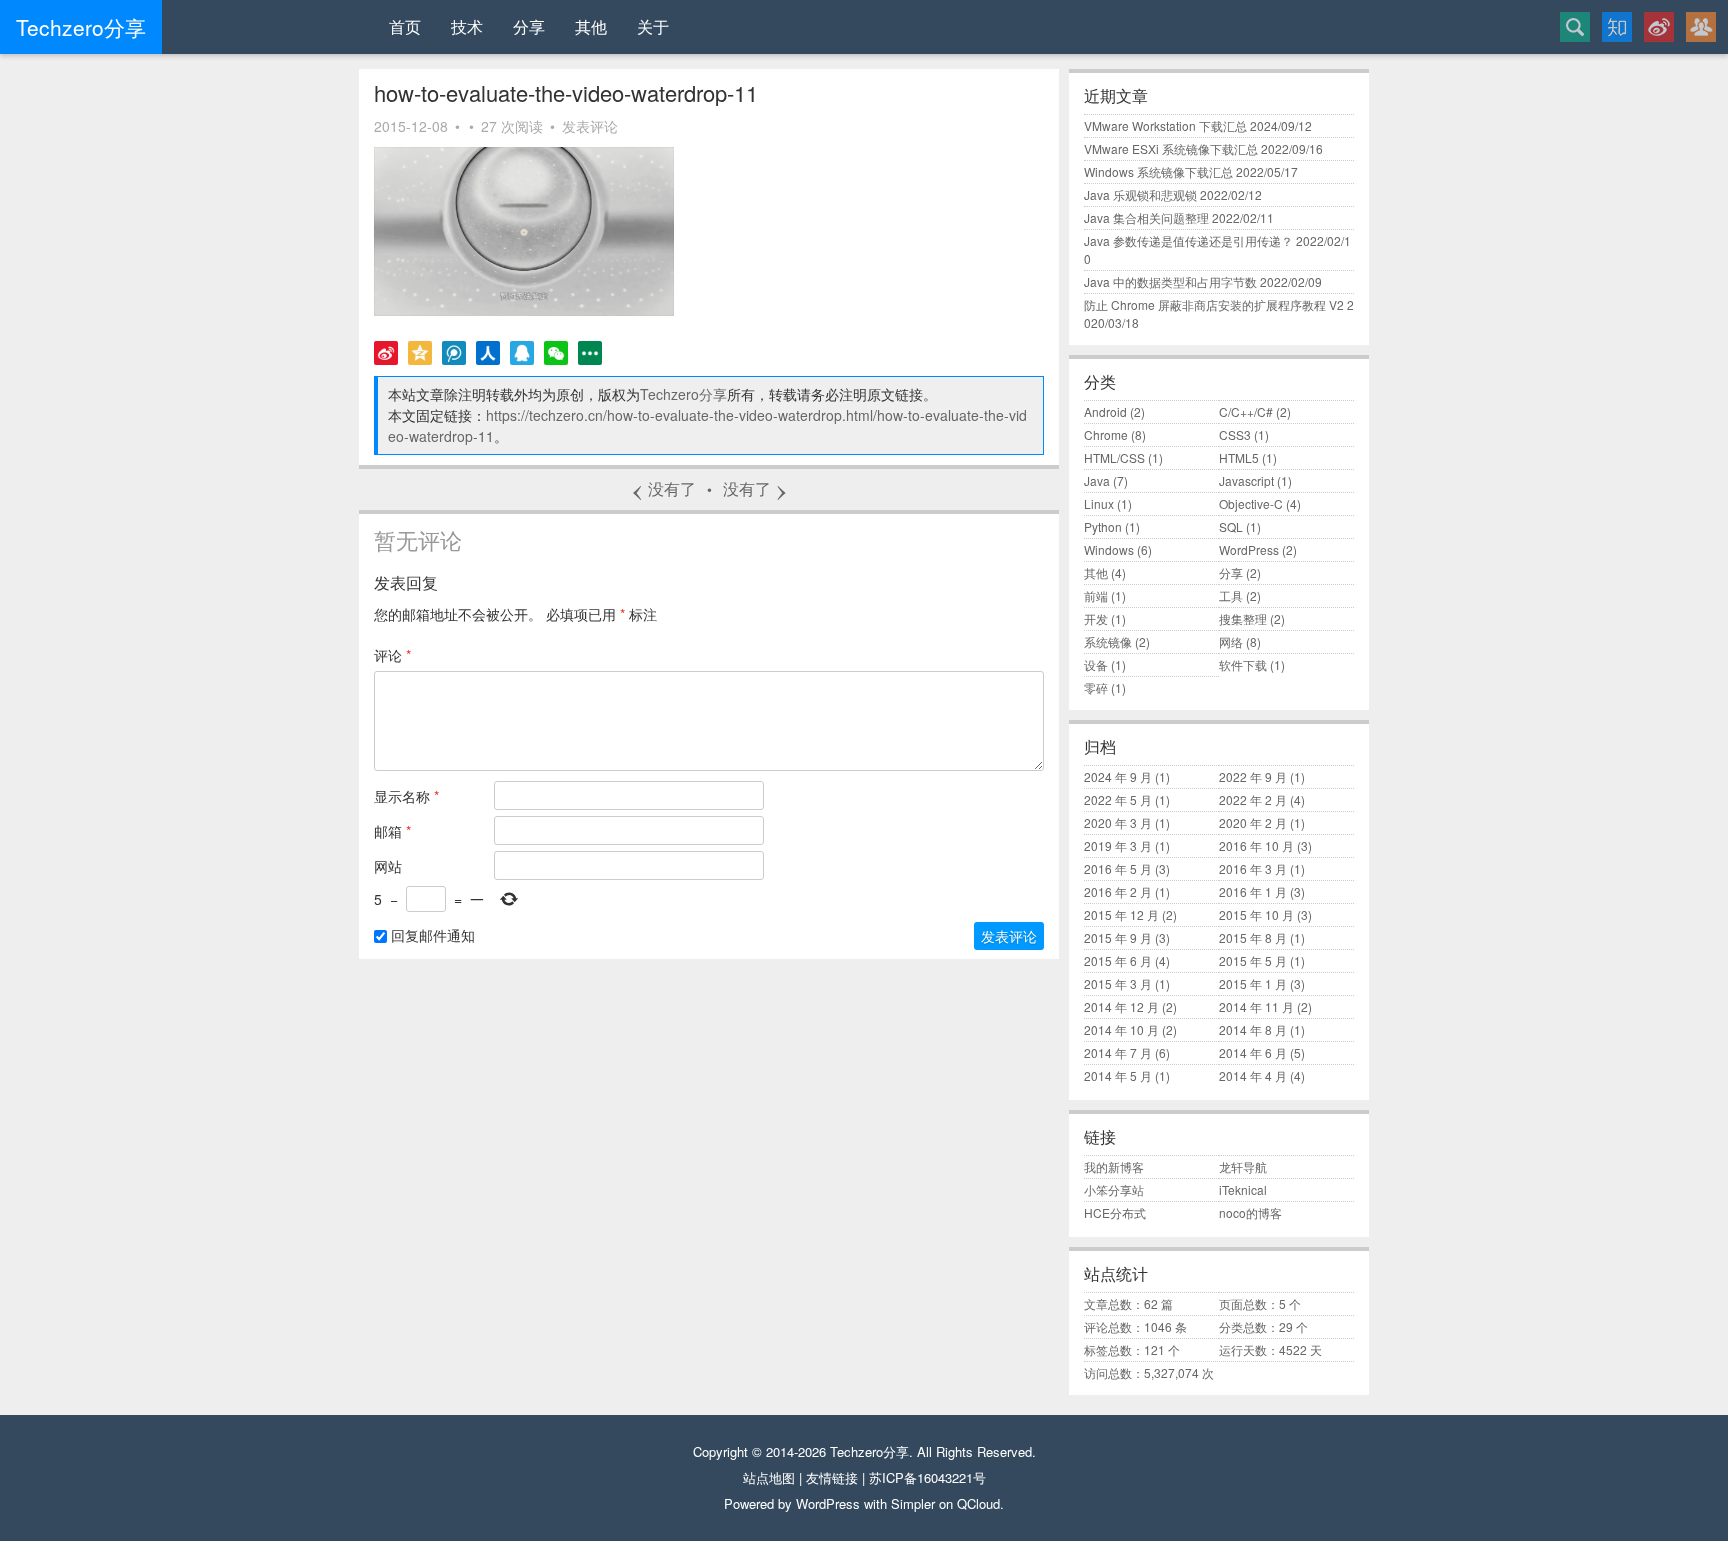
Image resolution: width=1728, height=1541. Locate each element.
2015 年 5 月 (1253, 960)
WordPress (1249, 549)
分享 (529, 26)
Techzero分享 (683, 394)
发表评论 (590, 126)
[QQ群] (1701, 27)
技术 (467, 26)
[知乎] (1617, 27)
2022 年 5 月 (1118, 799)
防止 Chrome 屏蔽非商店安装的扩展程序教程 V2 (1214, 304)
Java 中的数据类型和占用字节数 (1170, 281)
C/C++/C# (1246, 411)
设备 (1096, 664)
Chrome (1106, 434)
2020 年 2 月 (1253, 822)
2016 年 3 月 (1253, 868)
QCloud (978, 1503)
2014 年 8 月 (1253, 1029)
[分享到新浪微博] (386, 353)
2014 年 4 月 (1253, 1075)
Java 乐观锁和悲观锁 (1140, 194)
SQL (1231, 526)
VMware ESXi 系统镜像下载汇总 (1171, 148)
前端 (1096, 595)
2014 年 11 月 (1256, 1006)
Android (1105, 411)
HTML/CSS (1114, 457)
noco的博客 (1250, 1212)
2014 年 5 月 (1118, 1075)
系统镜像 (1108, 641)
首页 (405, 26)
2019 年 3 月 (1118, 845)
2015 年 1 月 (1253, 983)
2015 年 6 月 (1118, 960)
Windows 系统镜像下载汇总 (1158, 171)
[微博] (1659, 27)
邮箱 (392, 831)
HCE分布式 (1115, 1212)
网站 (388, 866)
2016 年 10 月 (1256, 845)
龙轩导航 (1243, 1166)
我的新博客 (1114, 1166)
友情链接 (832, 1477)
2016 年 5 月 (1118, 868)
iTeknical (1243, 1189)
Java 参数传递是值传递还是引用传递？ (1188, 240)
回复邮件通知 (431, 935)
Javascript (1246, 480)
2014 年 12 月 (1121, 1006)
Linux (1099, 503)
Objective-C (1251, 503)
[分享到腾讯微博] (454, 353)
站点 (756, 1477)
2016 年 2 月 (1118, 891)
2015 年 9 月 (1118, 937)
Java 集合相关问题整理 (1146, 217)
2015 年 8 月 (1253, 937)
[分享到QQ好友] (522, 353)
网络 (1231, 641)
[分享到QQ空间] (420, 353)
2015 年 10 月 (1256, 914)
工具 (1231, 595)
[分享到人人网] (488, 353)
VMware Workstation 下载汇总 (1165, 125)
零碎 (1096, 687)
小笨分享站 (1114, 1189)
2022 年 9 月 (1253, 776)
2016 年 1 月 (1253, 891)
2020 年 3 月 (1118, 822)
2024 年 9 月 (1118, 776)
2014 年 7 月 (1118, 1052)
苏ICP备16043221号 (927, 1477)
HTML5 (1239, 457)
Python (1103, 526)
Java (1097, 480)
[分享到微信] (556, 353)
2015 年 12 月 (1121, 914)
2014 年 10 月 (1121, 1029)
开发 (1096, 618)
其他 (591, 26)
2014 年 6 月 (1253, 1052)
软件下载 (1243, 664)
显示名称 (406, 796)
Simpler (913, 1503)
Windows (1109, 549)
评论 (392, 655)
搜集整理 (1243, 618)
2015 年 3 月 (1118, 983)
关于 (653, 26)
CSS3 (1235, 434)
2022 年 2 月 (1253, 799)
